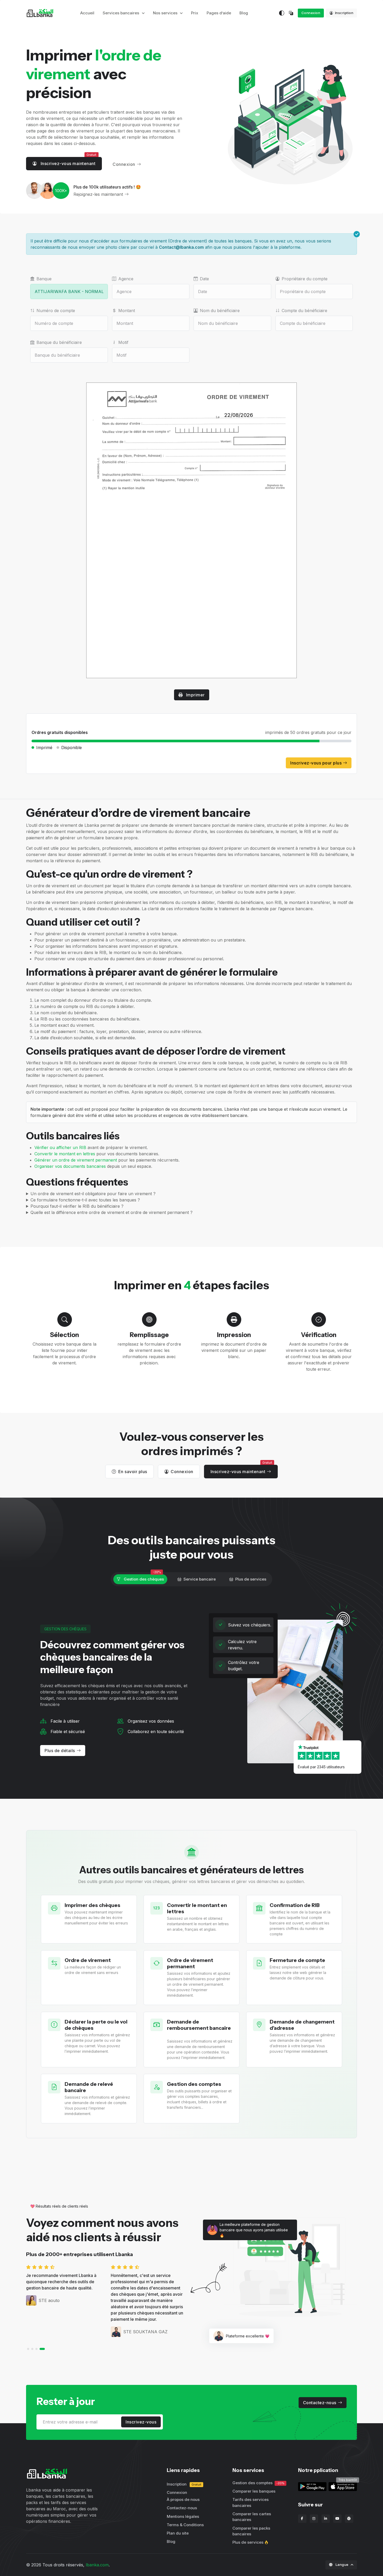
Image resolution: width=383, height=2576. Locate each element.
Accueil (87, 13)
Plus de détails (60, 1751)
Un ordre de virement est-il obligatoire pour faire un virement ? (93, 1194)
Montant (127, 311)
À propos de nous (183, 2499)
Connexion (311, 13)
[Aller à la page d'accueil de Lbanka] (40, 13)
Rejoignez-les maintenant (98, 194)
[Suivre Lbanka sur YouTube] (337, 2519)
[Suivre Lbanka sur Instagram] (314, 2519)
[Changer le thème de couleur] (282, 13)
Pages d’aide (219, 13)
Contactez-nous (320, 2403)
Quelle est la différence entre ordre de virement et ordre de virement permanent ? (112, 1212)
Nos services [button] (166, 13)
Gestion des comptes (258, 2483)
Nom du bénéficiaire (220, 311)
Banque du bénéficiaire (59, 342)
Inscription (344, 13)
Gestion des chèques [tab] (143, 1579)
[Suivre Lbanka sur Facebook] (302, 2519)
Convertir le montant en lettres (65, 1154)
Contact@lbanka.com (181, 247)
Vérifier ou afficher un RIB (60, 1147)
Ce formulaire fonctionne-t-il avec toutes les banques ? (85, 1200)
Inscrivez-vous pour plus (317, 763)
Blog (244, 13)
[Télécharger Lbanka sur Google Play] (312, 2486)
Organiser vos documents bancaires (70, 1166)
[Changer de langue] (292, 13)
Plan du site (178, 2533)
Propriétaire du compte (305, 279)
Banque (44, 279)
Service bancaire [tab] (200, 1579)
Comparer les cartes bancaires (252, 2517)
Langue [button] (342, 2565)
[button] (30, 2349)
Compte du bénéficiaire (304, 311)
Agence (126, 279)
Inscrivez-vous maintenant (68, 163)
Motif (123, 342)
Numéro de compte (56, 311)
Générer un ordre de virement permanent (76, 1160)
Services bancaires (121, 13)
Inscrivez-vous (141, 2422)
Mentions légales (183, 2516)
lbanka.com (97, 2565)
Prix (195, 13)
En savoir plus (133, 1472)
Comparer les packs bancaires (251, 2531)
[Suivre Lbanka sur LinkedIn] (326, 2519)
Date (204, 279)
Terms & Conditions (185, 2525)
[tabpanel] (191, 1691)
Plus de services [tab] (251, 1579)
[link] (343, 2486)
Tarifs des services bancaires (251, 2502)
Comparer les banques (254, 2491)
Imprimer (195, 695)
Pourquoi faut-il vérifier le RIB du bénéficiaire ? (77, 1206)
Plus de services (248, 2542)
